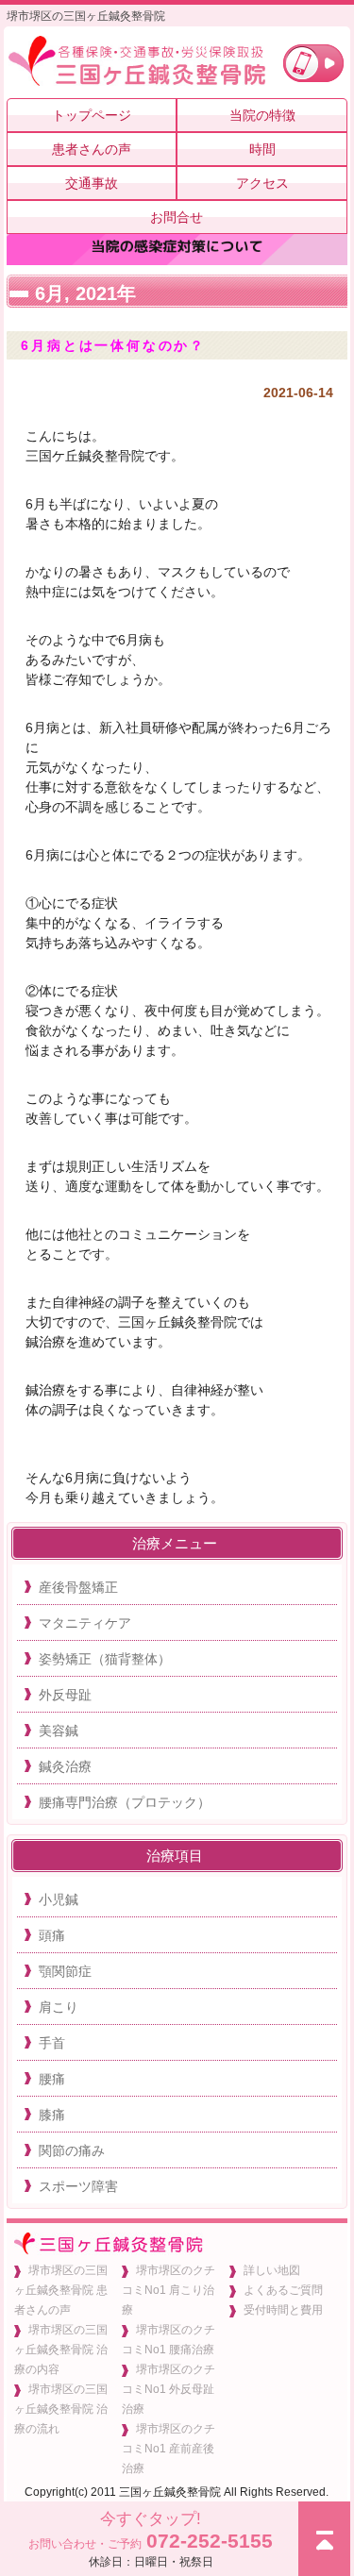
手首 (52, 2043)
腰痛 (52, 2079)
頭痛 (52, 1935)
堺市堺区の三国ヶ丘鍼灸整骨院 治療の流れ (61, 2409)
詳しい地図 (272, 2270)
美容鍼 (59, 1731)
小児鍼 (59, 1899)
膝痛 (52, 2115)
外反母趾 (65, 1695)
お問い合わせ (313, 63)
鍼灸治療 (65, 1766)
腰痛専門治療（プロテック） (125, 1802)
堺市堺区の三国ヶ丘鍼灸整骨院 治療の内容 (61, 2350)
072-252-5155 (151, 2539)
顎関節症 (65, 1971)
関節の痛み (72, 2150)
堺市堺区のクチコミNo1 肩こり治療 (169, 2290)
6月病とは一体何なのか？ (113, 345)
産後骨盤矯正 (78, 1587)
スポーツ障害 (78, 2186)
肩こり (59, 2007)
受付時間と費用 (283, 2310)
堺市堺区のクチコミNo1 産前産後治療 (169, 2449)
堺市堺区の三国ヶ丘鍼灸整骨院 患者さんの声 (61, 2290)
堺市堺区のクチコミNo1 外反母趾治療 (169, 2389)
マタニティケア (85, 1623)
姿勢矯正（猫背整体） (105, 1659)
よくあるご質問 (283, 2290)
